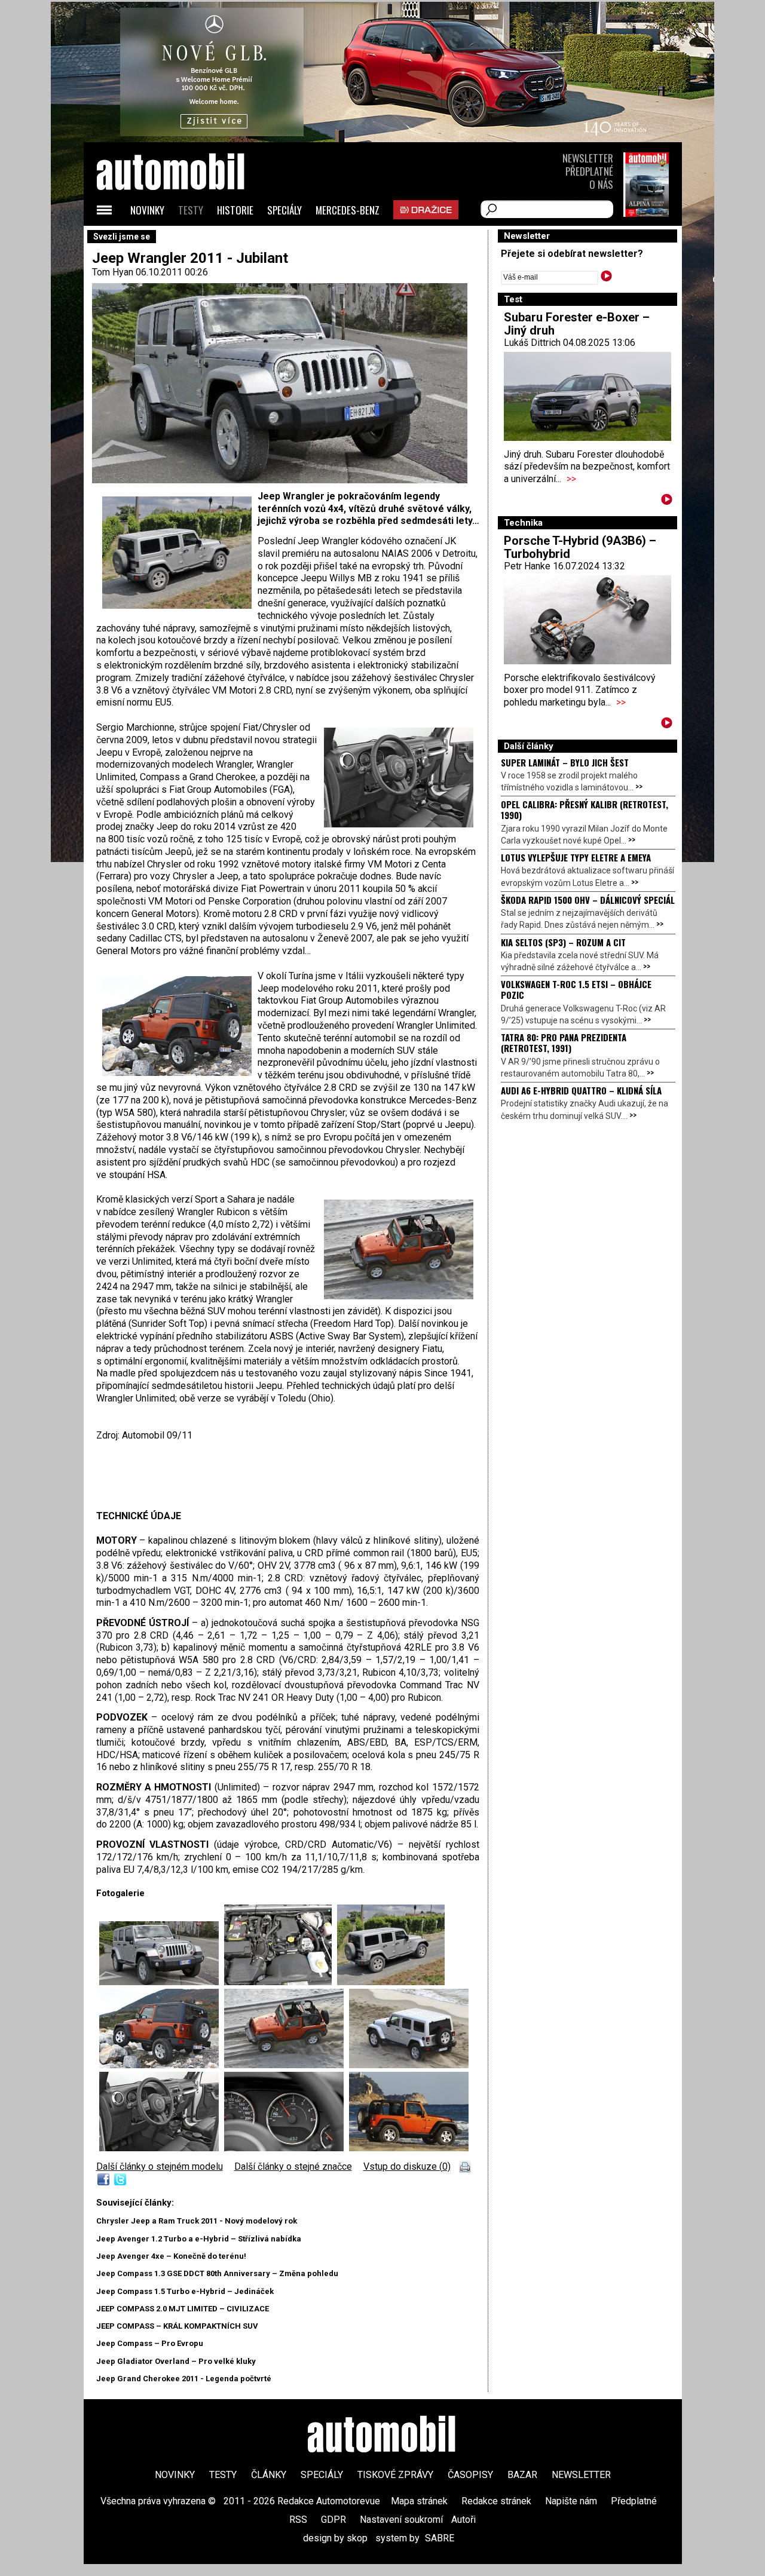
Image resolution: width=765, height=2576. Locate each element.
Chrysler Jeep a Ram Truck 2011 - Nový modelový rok (197, 2221)
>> (571, 479)
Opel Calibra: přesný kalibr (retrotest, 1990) (585, 809)
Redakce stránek (496, 2501)
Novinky (147, 210)
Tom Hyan (113, 272)
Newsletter (588, 158)
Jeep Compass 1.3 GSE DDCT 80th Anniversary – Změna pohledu (217, 2273)
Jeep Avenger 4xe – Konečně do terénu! (171, 2256)
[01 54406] (162, 1982)
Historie (235, 210)
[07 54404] (162, 2148)
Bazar (522, 2475)
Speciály (284, 210)
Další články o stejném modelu (160, 2166)
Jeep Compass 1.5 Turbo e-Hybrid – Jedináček (185, 2291)
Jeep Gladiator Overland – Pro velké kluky (176, 2361)
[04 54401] (162, 2065)
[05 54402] (409, 2148)
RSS (298, 2520)
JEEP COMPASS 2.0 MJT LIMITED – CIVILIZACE (183, 2309)
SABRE (440, 2538)
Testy (191, 210)
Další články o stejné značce (293, 2166)
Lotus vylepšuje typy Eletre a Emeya (576, 857)
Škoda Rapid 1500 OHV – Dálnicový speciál (588, 900)
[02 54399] (281, 1982)
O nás (601, 184)
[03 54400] (391, 1982)
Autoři (463, 2520)
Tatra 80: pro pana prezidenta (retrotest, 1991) (564, 1042)
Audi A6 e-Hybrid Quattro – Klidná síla (581, 1090)
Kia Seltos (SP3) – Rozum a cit (563, 942)
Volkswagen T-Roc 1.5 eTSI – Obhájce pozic (576, 989)
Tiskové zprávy (395, 2475)
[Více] (667, 502)
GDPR (333, 2520)
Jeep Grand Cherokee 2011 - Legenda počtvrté (184, 2379)
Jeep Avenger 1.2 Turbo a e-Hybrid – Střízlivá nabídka (199, 2239)
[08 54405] (287, 2148)
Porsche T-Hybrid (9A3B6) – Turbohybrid (580, 547)
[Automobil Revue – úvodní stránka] (186, 239)
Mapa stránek (419, 2501)
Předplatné (589, 171)
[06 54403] (409, 2065)
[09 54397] (287, 2065)
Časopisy (470, 2475)
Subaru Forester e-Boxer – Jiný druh (577, 324)
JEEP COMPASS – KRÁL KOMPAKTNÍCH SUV (177, 2326)
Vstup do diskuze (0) (407, 2166)
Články (269, 2475)
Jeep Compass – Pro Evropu (150, 2343)
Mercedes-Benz (348, 210)
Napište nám (571, 2501)
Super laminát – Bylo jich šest (565, 762)
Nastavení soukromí (401, 2520)
